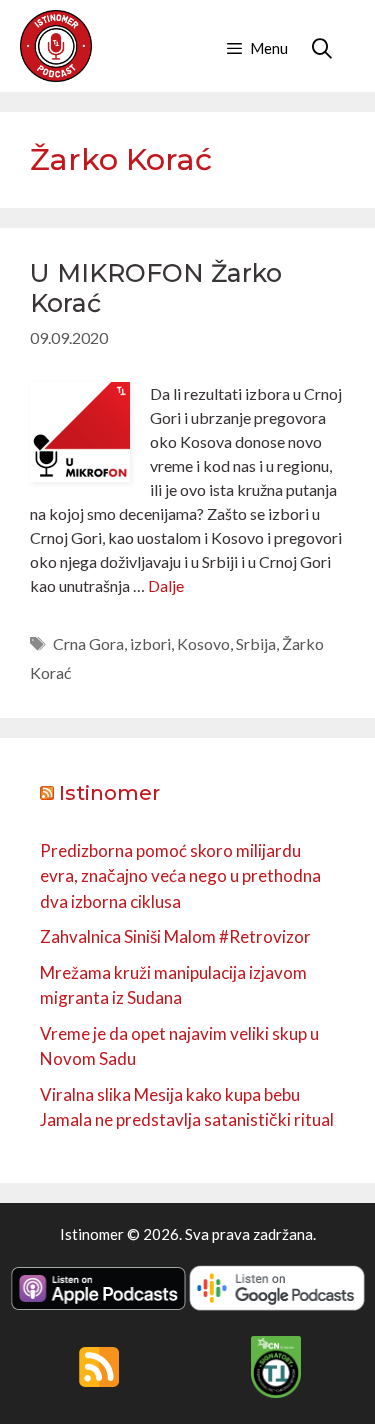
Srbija (256, 643)
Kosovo (203, 643)
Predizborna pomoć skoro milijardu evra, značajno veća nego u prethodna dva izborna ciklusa (180, 876)
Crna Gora (88, 643)
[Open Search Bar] (322, 48)
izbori (150, 643)
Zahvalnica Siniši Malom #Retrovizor (175, 936)
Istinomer (109, 793)
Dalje (166, 585)
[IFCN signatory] (276, 1392)
